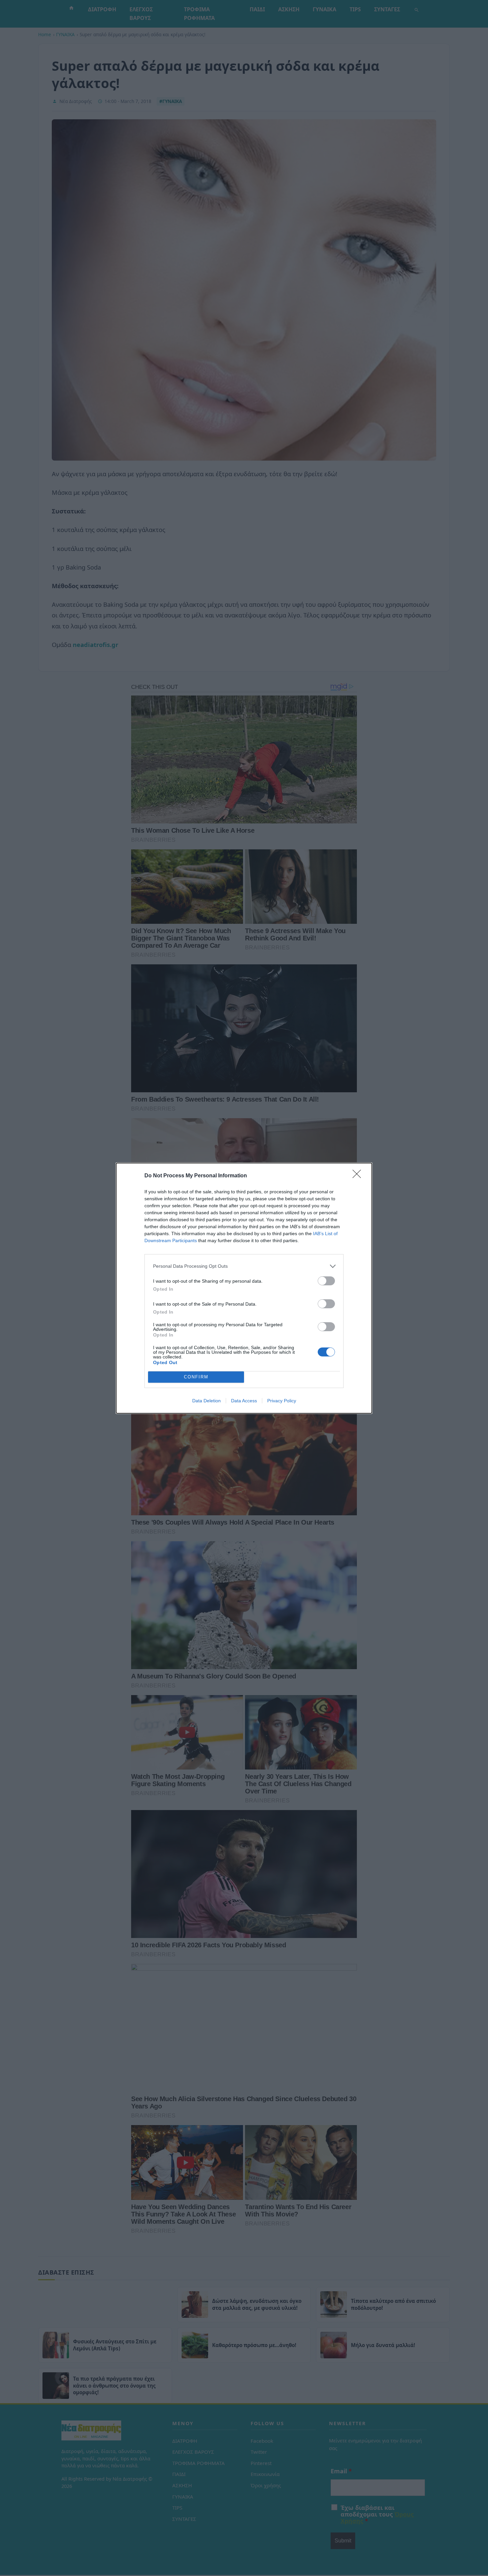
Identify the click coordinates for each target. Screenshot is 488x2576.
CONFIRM (196, 1377)
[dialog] (244, 1288)
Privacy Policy (282, 1401)
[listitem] (244, 1266)
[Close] (359, 1176)
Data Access (244, 1401)
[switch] (326, 1281)
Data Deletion (206, 1401)
